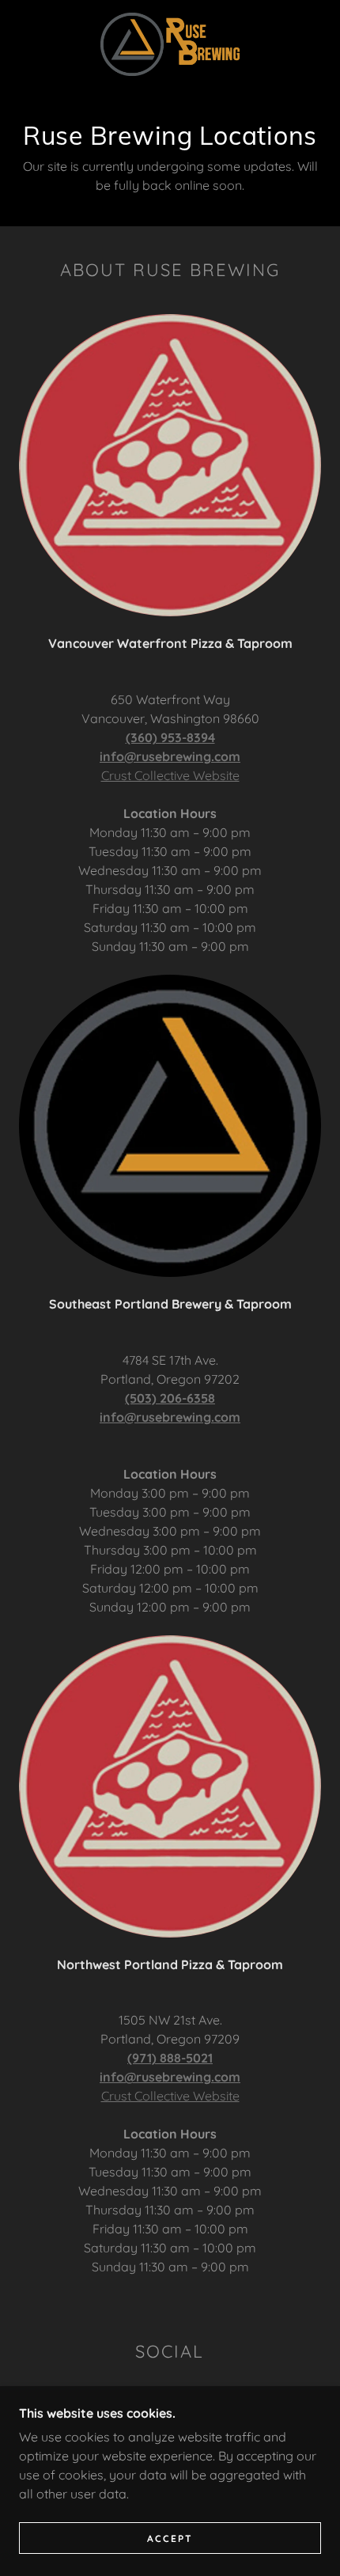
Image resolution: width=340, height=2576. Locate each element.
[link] (170, 44)
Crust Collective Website (170, 775)
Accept (170, 2538)
